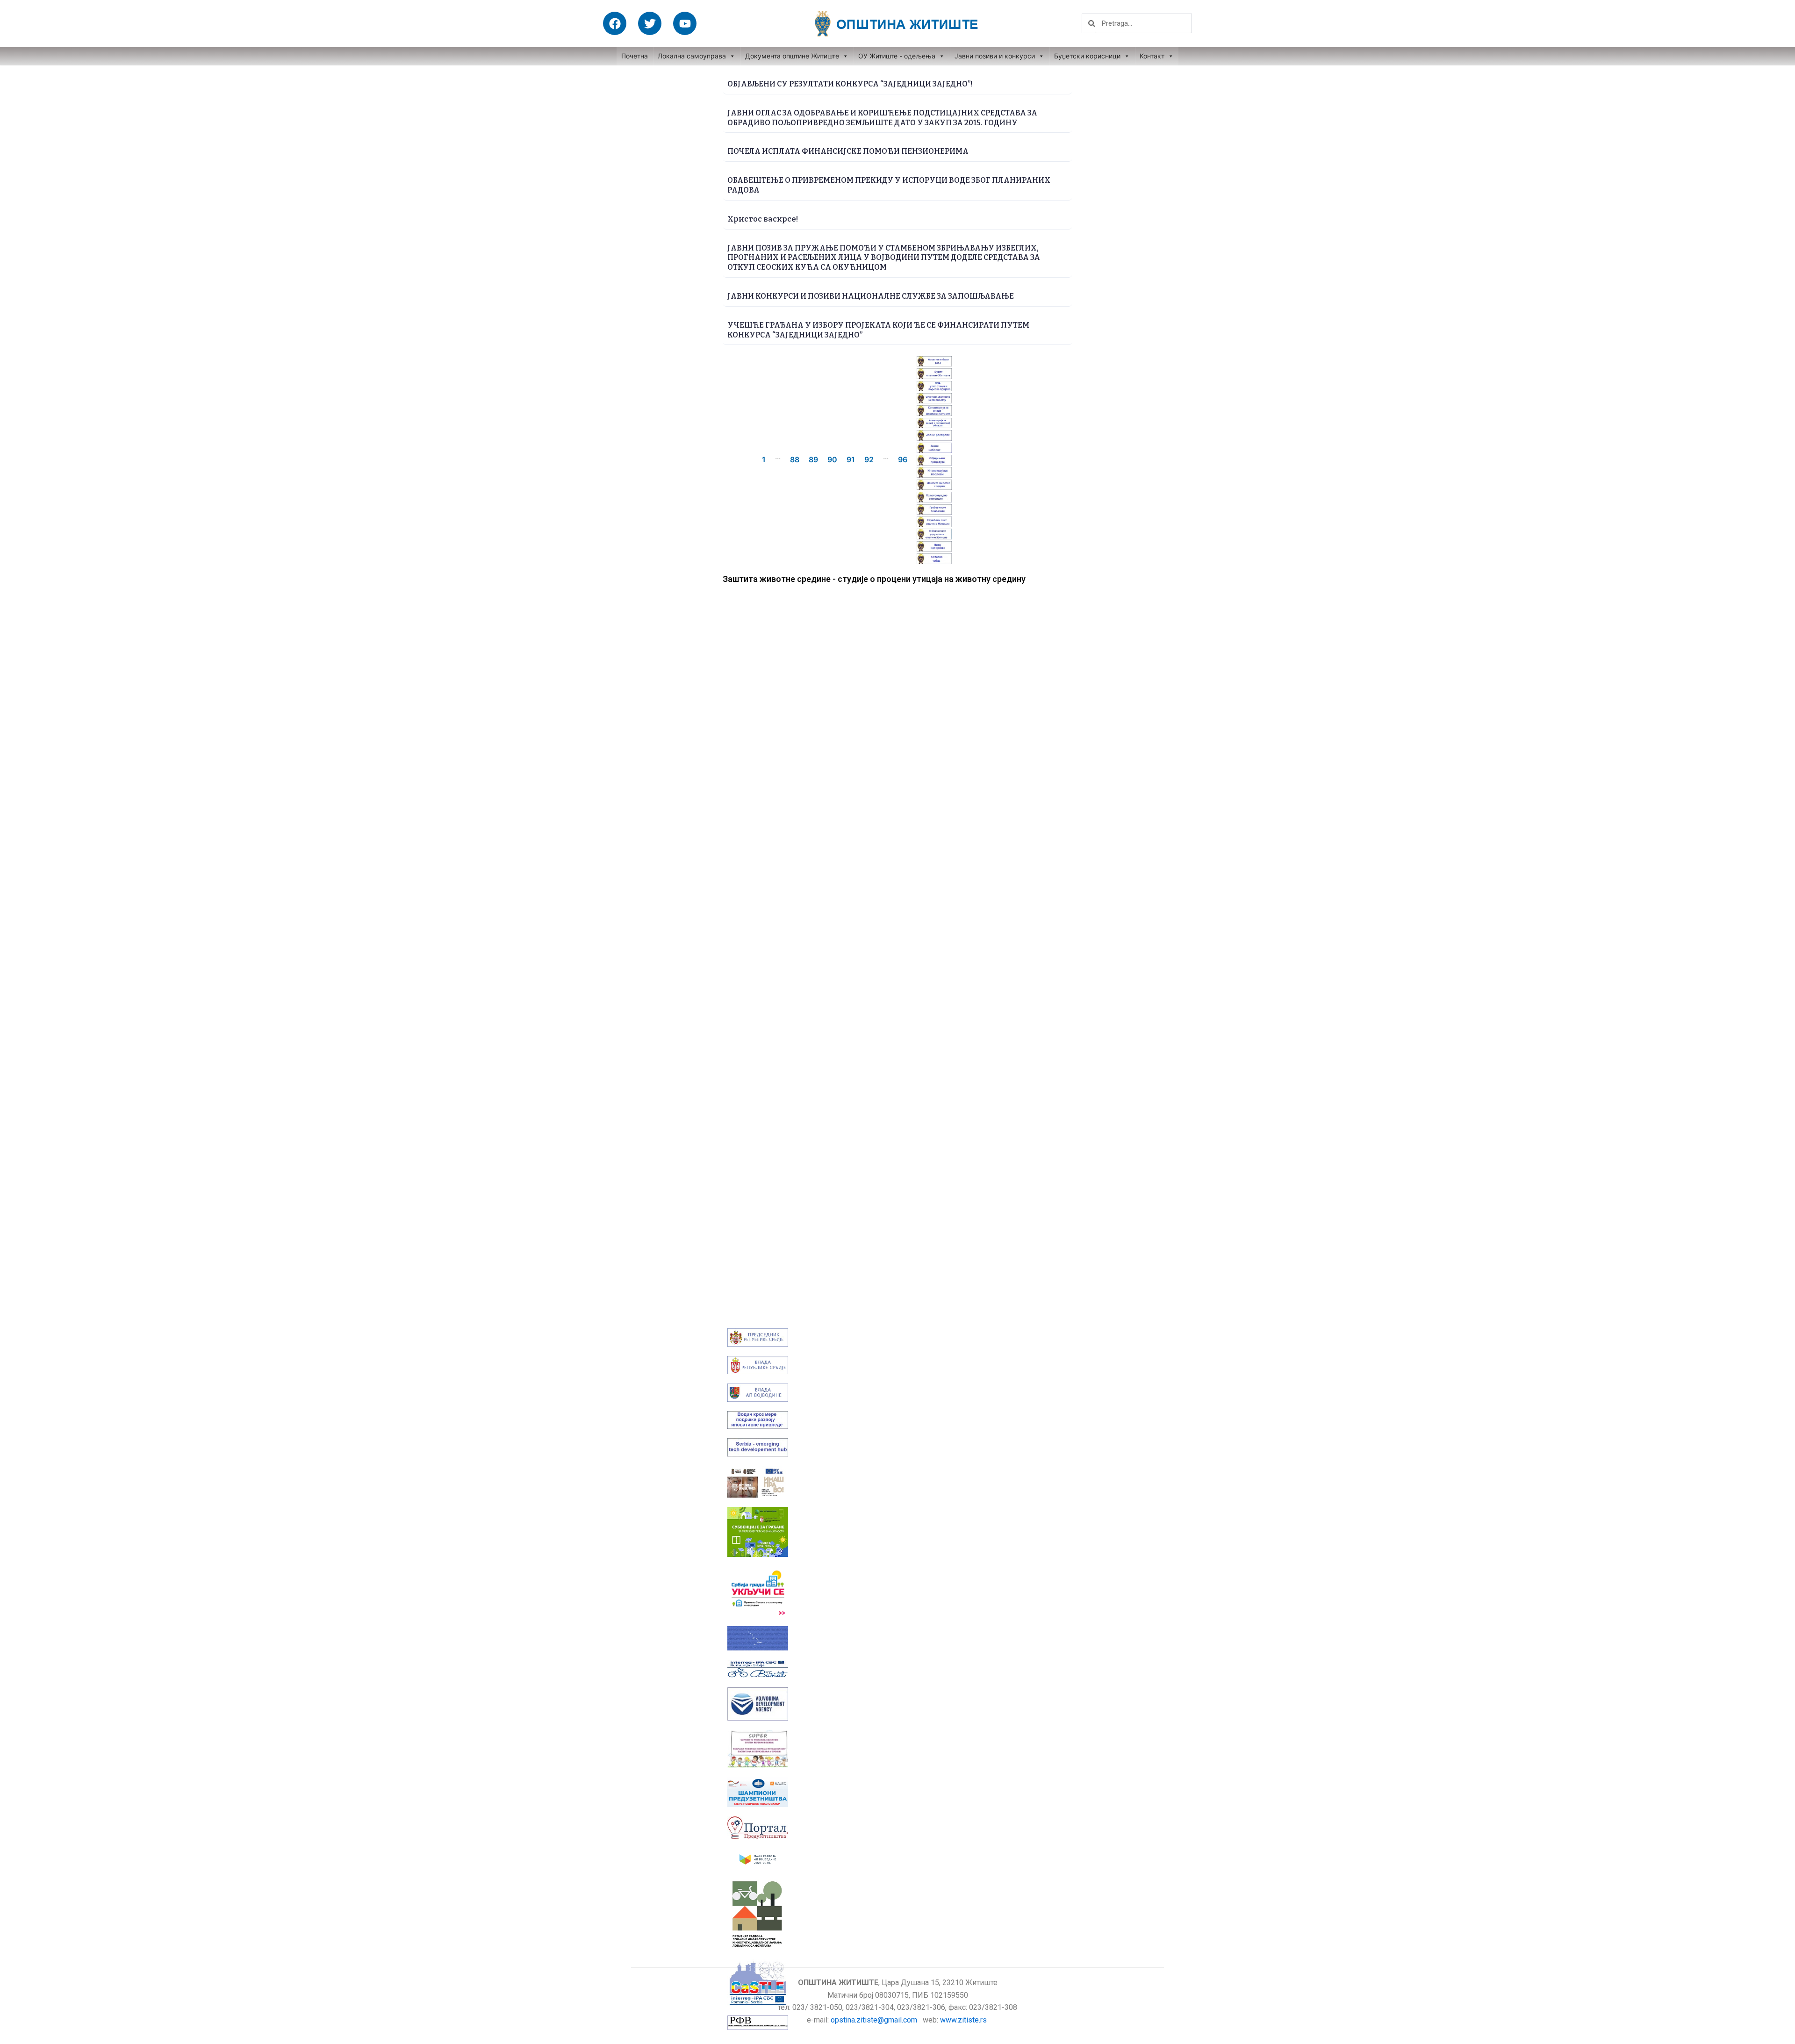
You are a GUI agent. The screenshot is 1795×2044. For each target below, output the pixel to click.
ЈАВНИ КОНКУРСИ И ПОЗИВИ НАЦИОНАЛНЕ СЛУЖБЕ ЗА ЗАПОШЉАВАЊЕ (871, 296)
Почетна (635, 56)
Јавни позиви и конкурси (995, 56)
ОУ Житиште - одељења (897, 56)
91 (851, 459)
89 (813, 459)
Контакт (1152, 56)
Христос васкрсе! (763, 219)
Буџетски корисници (1087, 56)
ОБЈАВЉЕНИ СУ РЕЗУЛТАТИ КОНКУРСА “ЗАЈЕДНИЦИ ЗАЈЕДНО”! (850, 84)
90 (832, 459)
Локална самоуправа (692, 56)
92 (869, 459)
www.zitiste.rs (964, 2020)
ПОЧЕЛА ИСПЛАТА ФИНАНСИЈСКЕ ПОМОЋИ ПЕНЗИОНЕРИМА (848, 151)
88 (795, 459)
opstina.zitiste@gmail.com (874, 2020)
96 (903, 459)
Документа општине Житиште (792, 56)
